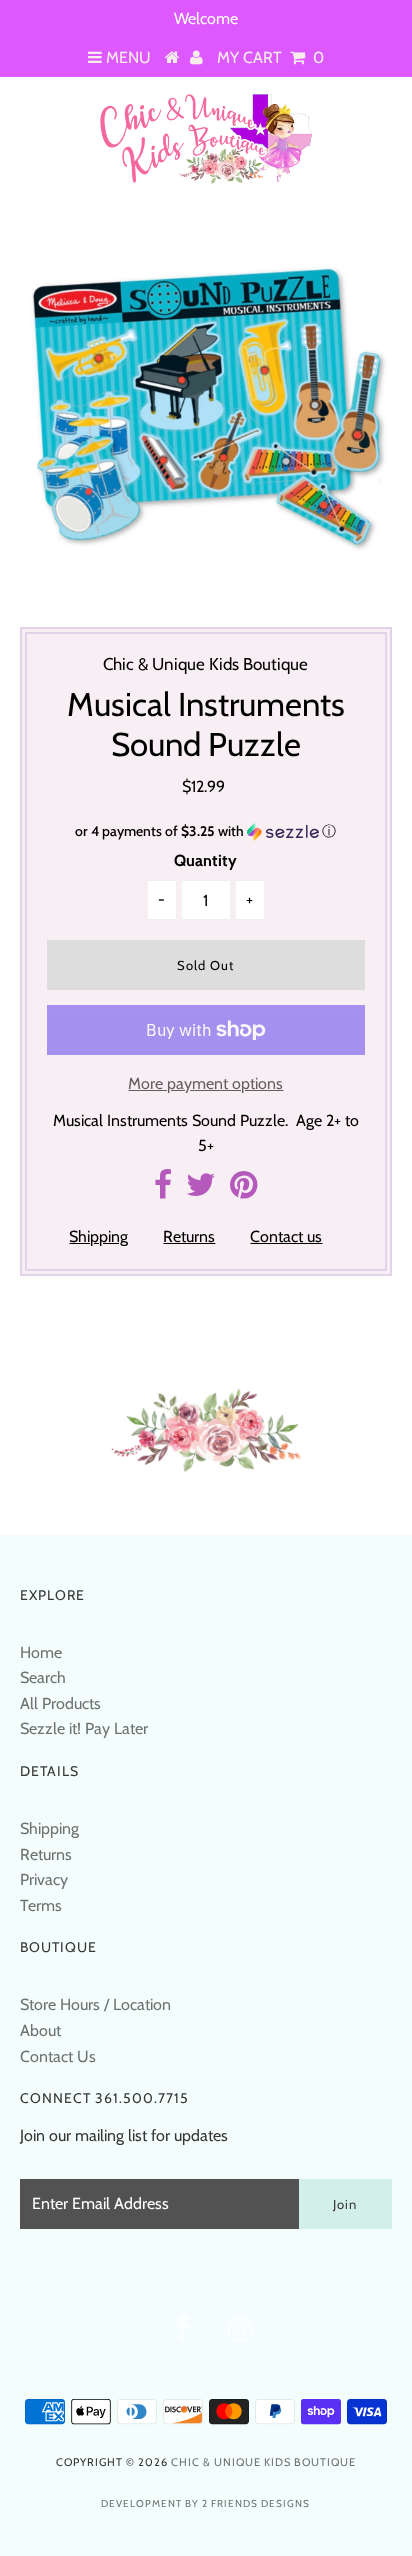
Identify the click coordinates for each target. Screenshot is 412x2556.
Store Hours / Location (95, 2004)
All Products (60, 1703)
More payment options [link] (205, 1083)
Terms (41, 1905)
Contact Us (58, 2056)
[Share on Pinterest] (243, 1190)
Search (43, 1677)
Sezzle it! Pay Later (84, 1728)
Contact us (286, 1236)
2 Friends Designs (256, 2503)
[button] (205, 831)
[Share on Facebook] (163, 1190)
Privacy (44, 1879)
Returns (189, 1236)
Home (41, 1652)
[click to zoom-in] (356, 255)
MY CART (270, 57)
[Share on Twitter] (201, 1190)
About (40, 2030)
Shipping (98, 1236)
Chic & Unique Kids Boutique (263, 2462)
